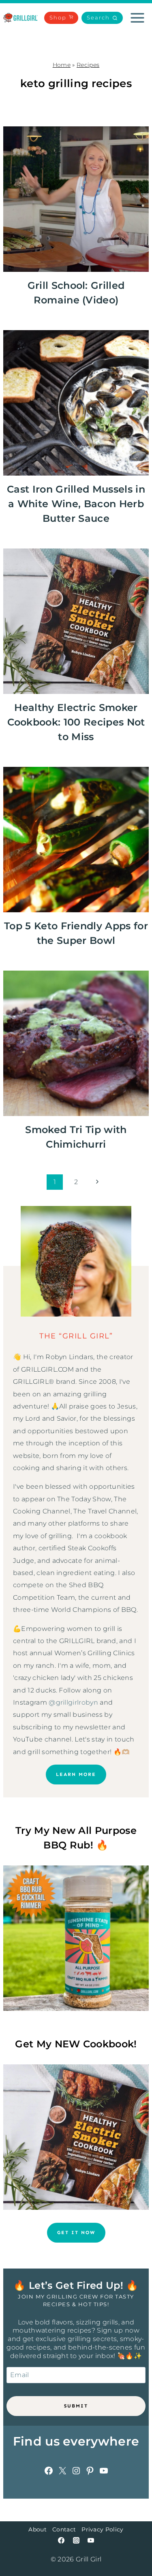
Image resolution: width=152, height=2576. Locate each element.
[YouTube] (91, 2540)
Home (62, 65)
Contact (64, 2529)
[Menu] (137, 18)
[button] (102, 18)
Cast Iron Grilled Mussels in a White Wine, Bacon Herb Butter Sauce (76, 504)
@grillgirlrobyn (73, 1702)
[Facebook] (61, 2540)
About (37, 2529)
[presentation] (76, 199)
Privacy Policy (102, 2529)
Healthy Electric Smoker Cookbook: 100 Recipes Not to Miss (76, 722)
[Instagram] (76, 2540)
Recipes (88, 65)
